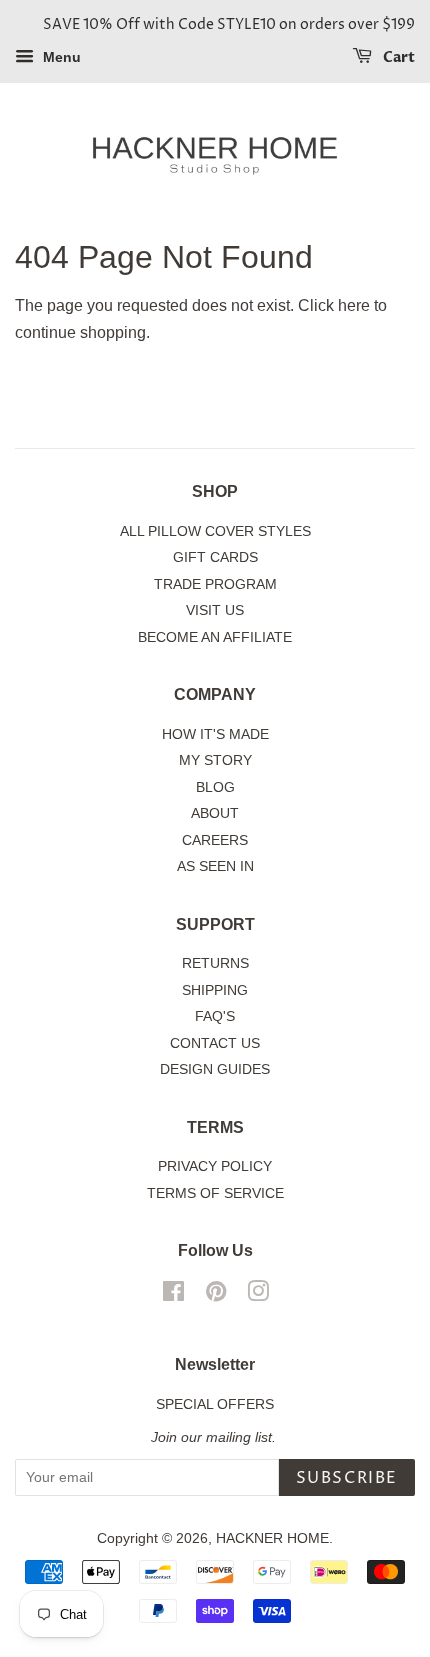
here (354, 305)
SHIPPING (215, 990)
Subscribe (347, 1478)
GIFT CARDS (215, 557)
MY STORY (215, 760)
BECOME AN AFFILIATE (215, 637)
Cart (397, 57)
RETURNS (215, 963)
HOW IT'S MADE (215, 734)
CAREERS (215, 840)
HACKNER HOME (272, 1538)
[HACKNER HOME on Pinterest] (216, 1295)
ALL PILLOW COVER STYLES (215, 531)
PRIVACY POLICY (215, 1166)
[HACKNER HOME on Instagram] (258, 1295)
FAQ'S (215, 1016)
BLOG (215, 787)
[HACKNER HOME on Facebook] (173, 1295)
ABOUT (215, 813)
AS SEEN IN (215, 866)
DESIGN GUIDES (215, 1069)
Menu (60, 57)
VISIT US (215, 610)
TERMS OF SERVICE (215, 1193)
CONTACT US (215, 1043)
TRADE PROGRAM (215, 584)
